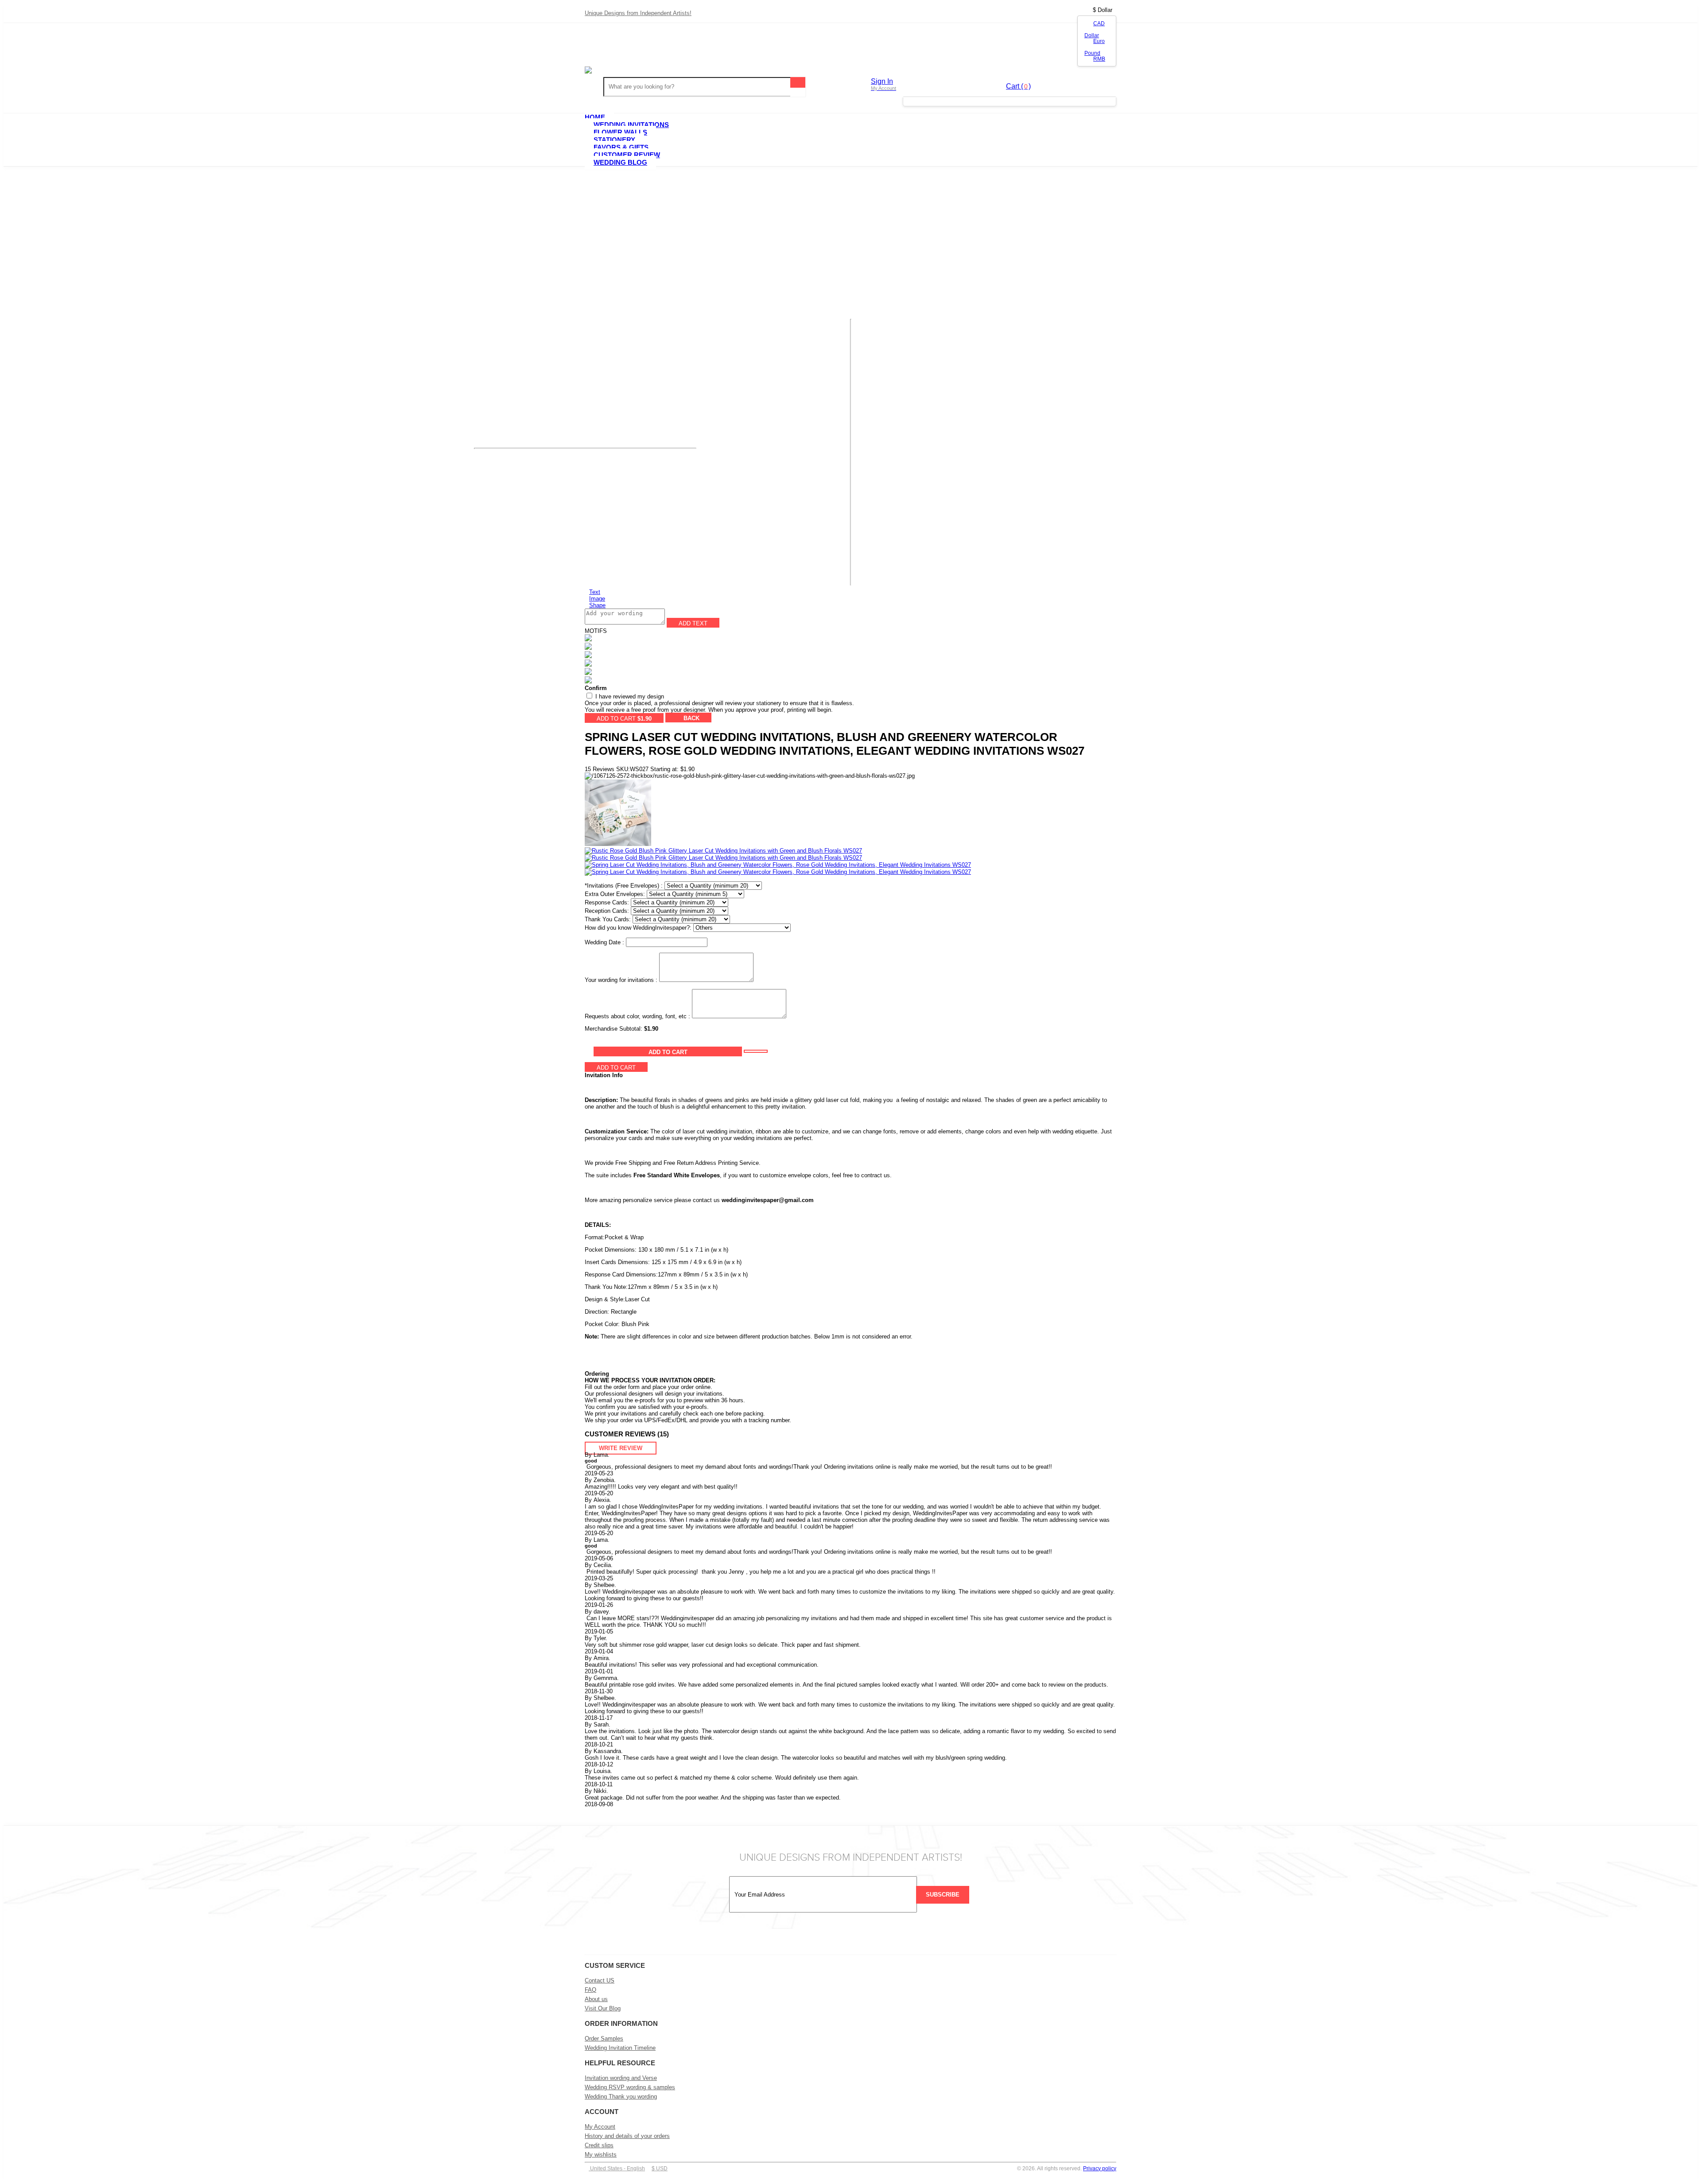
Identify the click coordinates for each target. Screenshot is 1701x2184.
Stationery (614, 140)
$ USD (660, 2168)
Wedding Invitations (631, 125)
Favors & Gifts (621, 147)
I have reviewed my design (629, 696)
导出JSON (727, 718)
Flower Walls (620, 132)
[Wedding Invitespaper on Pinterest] (884, 1937)
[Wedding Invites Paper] (850, 70)
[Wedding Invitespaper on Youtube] (839, 1937)
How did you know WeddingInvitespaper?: (638, 928)
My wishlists (601, 2155)
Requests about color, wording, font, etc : (637, 1016)
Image (597, 599)
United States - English (617, 2168)
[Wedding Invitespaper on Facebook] (862, 1937)
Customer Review (627, 155)
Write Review (621, 1448)
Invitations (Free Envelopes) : (624, 886)
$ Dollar (1103, 10)
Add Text (693, 623)
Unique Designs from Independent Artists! (638, 13)
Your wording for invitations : (621, 980)
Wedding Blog (620, 162)
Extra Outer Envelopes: (615, 894)
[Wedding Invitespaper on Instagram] (817, 1937)
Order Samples (604, 2039)
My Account (600, 2127)
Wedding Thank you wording (621, 2097)
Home (595, 117)
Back (691, 718)
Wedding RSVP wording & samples (630, 2087)
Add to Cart (668, 1052)
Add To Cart (624, 719)
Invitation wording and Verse (621, 2078)
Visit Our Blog (603, 2008)
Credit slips (599, 2145)
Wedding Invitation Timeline (620, 2048)
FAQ (590, 1990)
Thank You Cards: (608, 919)
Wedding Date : (604, 942)
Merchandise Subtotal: (614, 1029)
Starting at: (664, 769)
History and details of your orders (627, 2136)
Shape (597, 605)
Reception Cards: (607, 911)
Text (595, 592)
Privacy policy (1100, 2168)
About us (596, 1999)
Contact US (600, 1980)
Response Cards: (607, 902)
